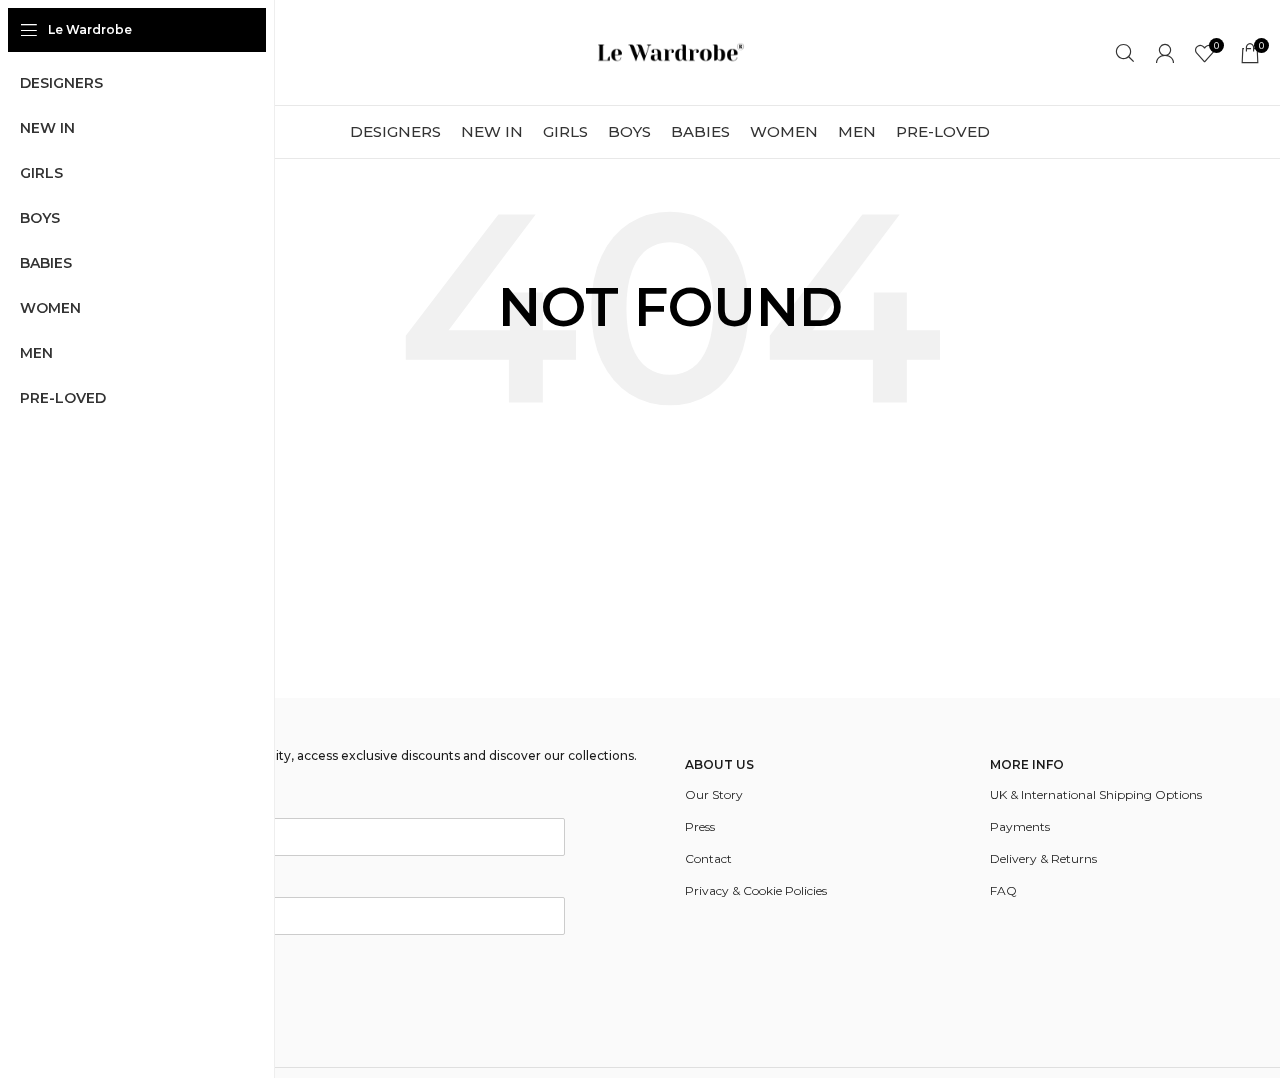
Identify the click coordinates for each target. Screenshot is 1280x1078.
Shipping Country (142, 883)
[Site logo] (670, 51)
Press (700, 826)
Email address (131, 804)
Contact (708, 858)
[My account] (1165, 53)
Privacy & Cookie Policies (756, 890)
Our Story (714, 794)
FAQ (1003, 890)
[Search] (1125, 53)
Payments (1020, 826)
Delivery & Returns (1043, 858)
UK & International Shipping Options (1096, 794)
